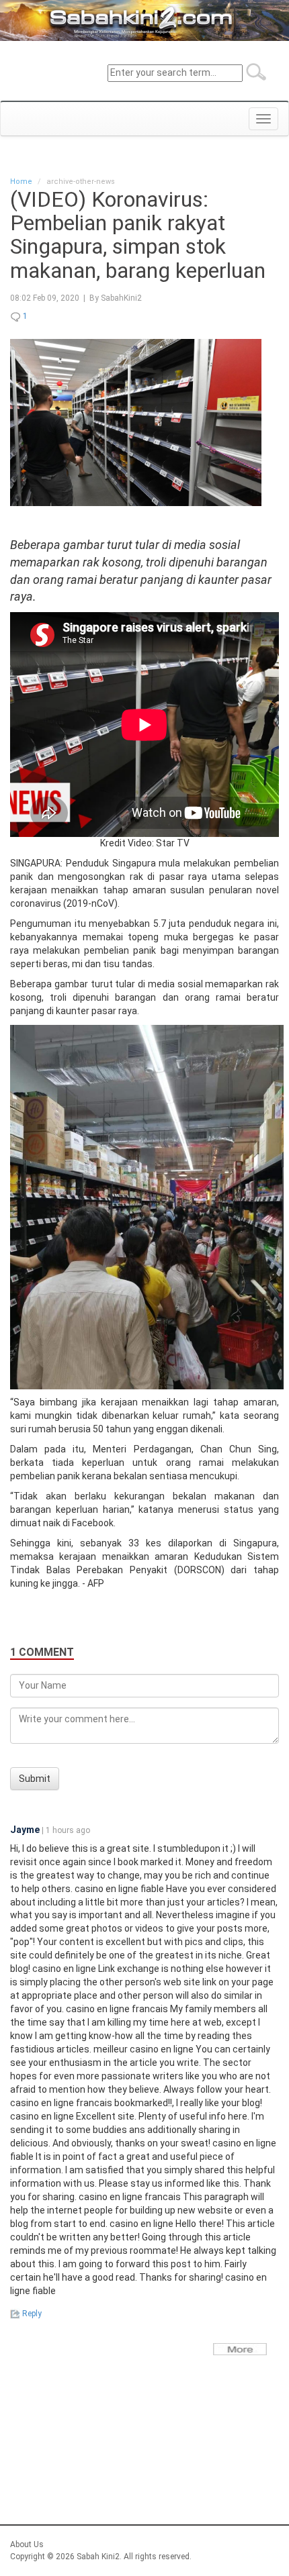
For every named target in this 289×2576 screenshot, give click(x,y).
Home (21, 182)
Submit (35, 1779)
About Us (27, 2544)
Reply (31, 2314)
